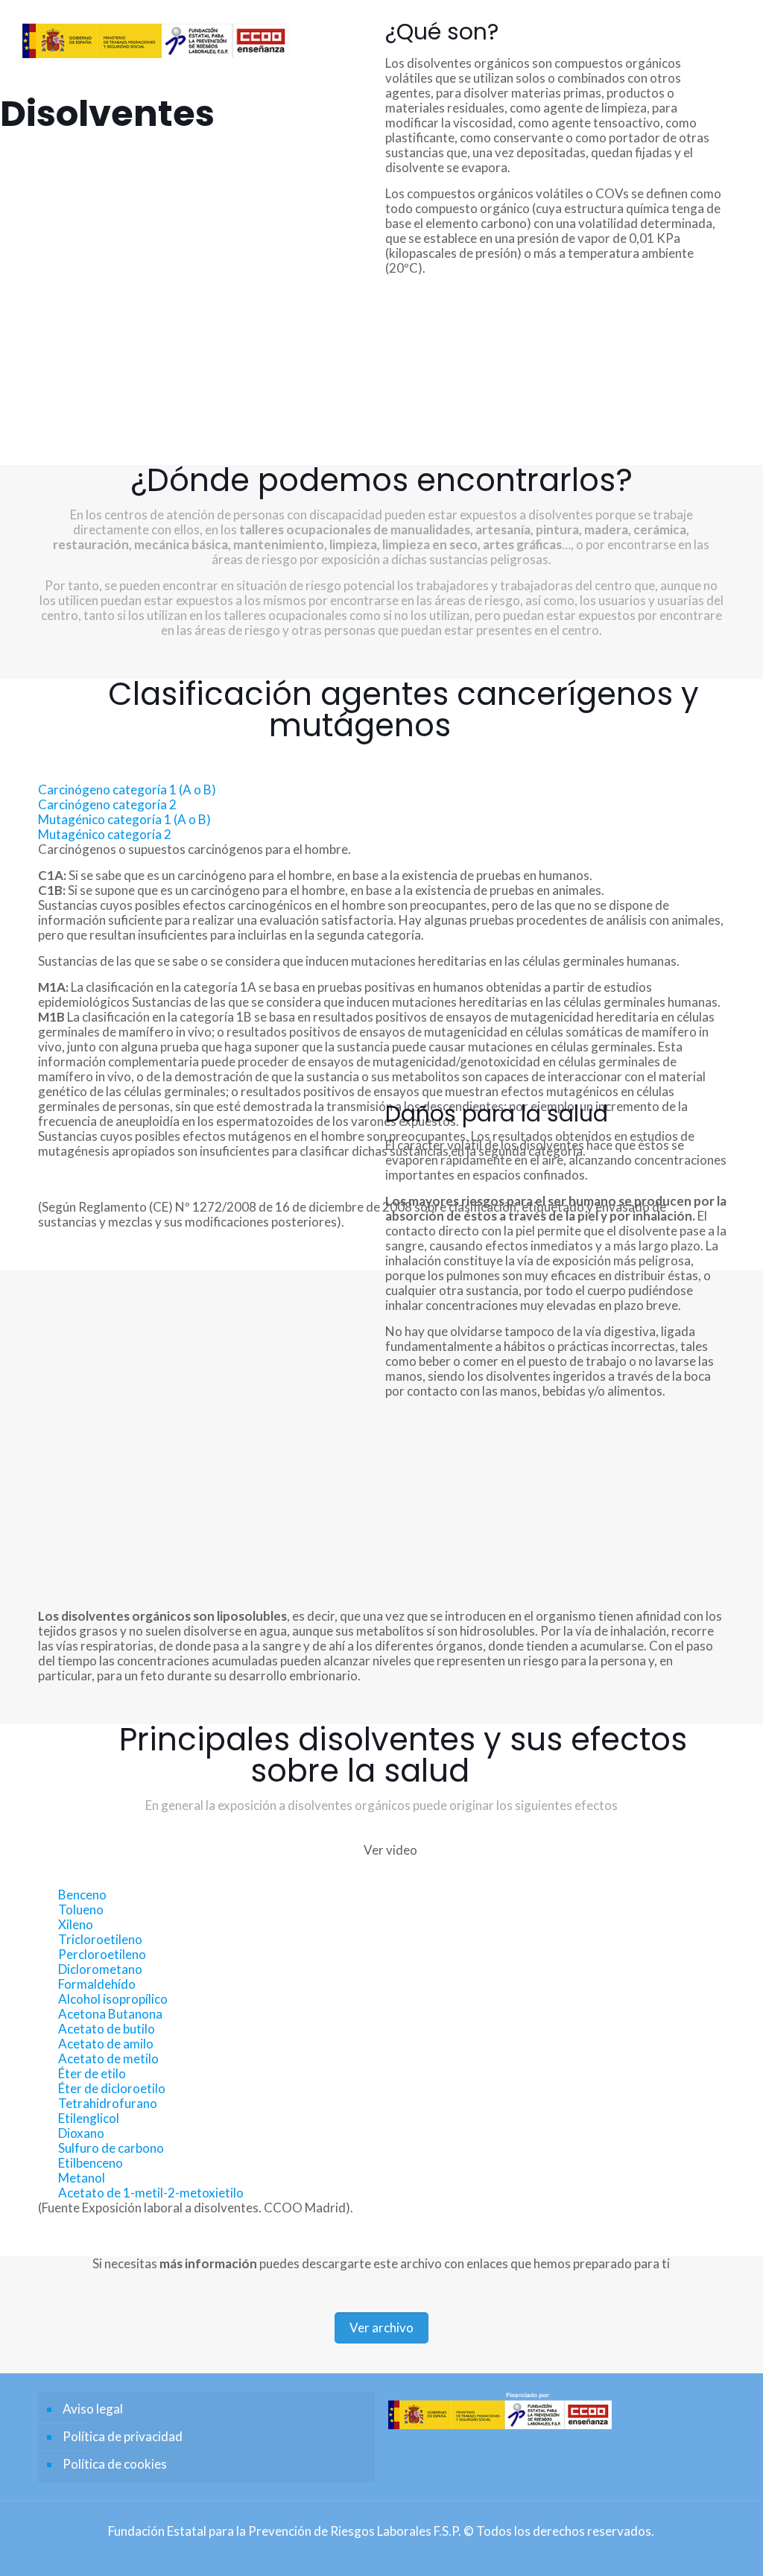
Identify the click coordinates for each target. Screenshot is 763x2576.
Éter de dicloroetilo (112, 2088)
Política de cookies (115, 2464)
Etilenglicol (89, 2118)
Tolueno (81, 1909)
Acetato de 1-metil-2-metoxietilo (151, 2193)
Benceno (82, 1895)
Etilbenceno (91, 2163)
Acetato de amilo (106, 2044)
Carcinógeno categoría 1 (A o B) (127, 789)
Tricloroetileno (100, 1939)
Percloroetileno (102, 1954)
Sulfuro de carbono (111, 2148)
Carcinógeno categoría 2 (107, 804)
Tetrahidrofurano (108, 2103)
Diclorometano (100, 1969)
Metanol (82, 2178)
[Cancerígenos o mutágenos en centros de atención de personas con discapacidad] (155, 34)
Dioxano (81, 2133)
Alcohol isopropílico (113, 1999)
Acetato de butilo (107, 2029)
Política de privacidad (123, 2436)
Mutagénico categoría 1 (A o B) (124, 819)
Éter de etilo (92, 2073)
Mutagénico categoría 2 (105, 834)
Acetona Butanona (110, 2014)
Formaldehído (97, 1984)
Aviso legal (93, 2409)
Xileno (76, 1924)
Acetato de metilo (108, 2058)
